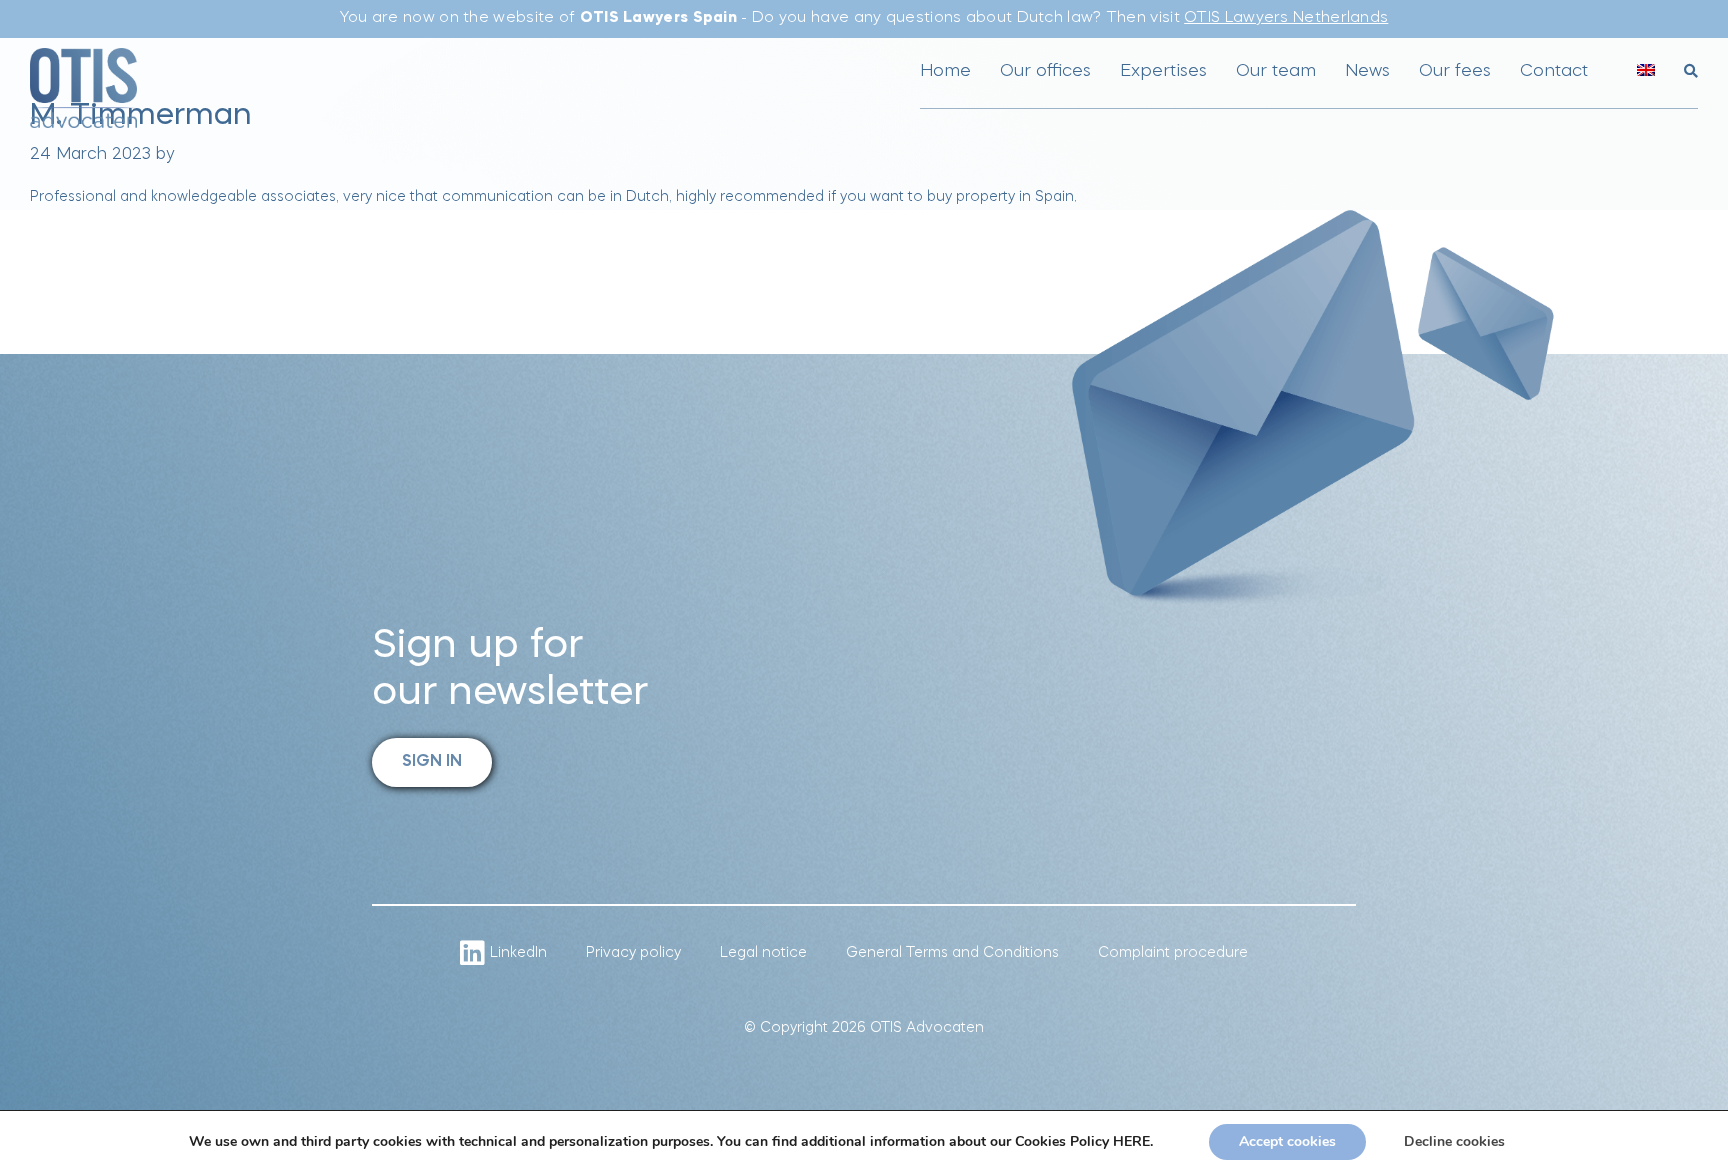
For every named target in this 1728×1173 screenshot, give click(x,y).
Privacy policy (633, 953)
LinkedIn (518, 953)
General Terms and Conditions (952, 953)
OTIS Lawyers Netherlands (1286, 18)
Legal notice (763, 953)
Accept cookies (1287, 1141)
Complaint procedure (1173, 953)
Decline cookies (1454, 1141)
